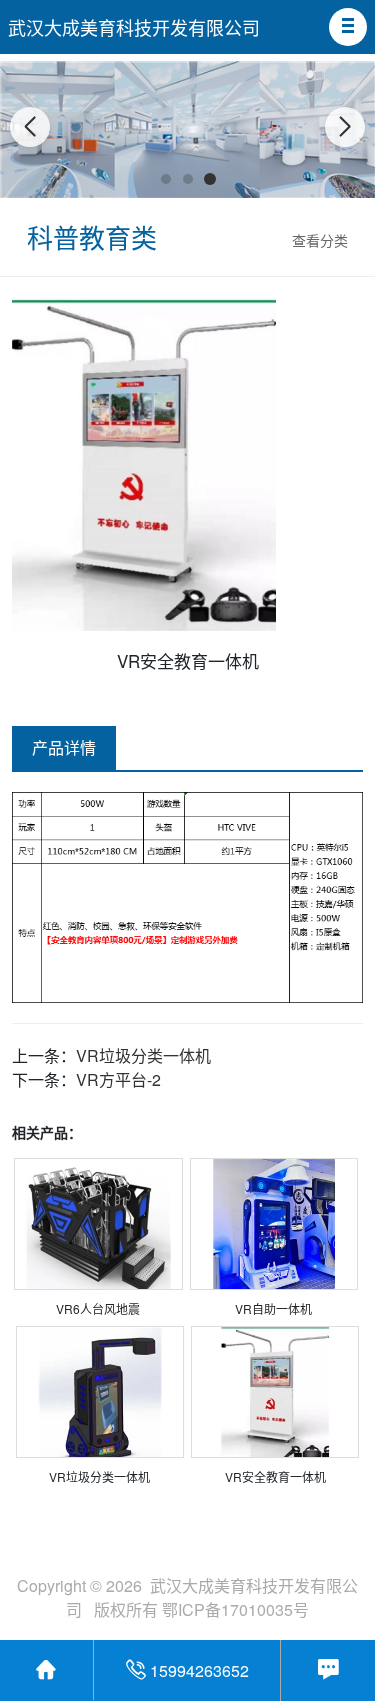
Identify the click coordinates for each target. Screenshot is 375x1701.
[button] (348, 27)
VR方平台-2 (118, 1079)
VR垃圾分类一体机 (143, 1055)
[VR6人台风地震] (98, 1224)
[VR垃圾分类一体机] (100, 1392)
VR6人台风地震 (98, 1308)
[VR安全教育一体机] (275, 1392)
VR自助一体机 (273, 1308)
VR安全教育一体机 (275, 1476)
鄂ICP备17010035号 (235, 1609)
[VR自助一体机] (274, 1224)
